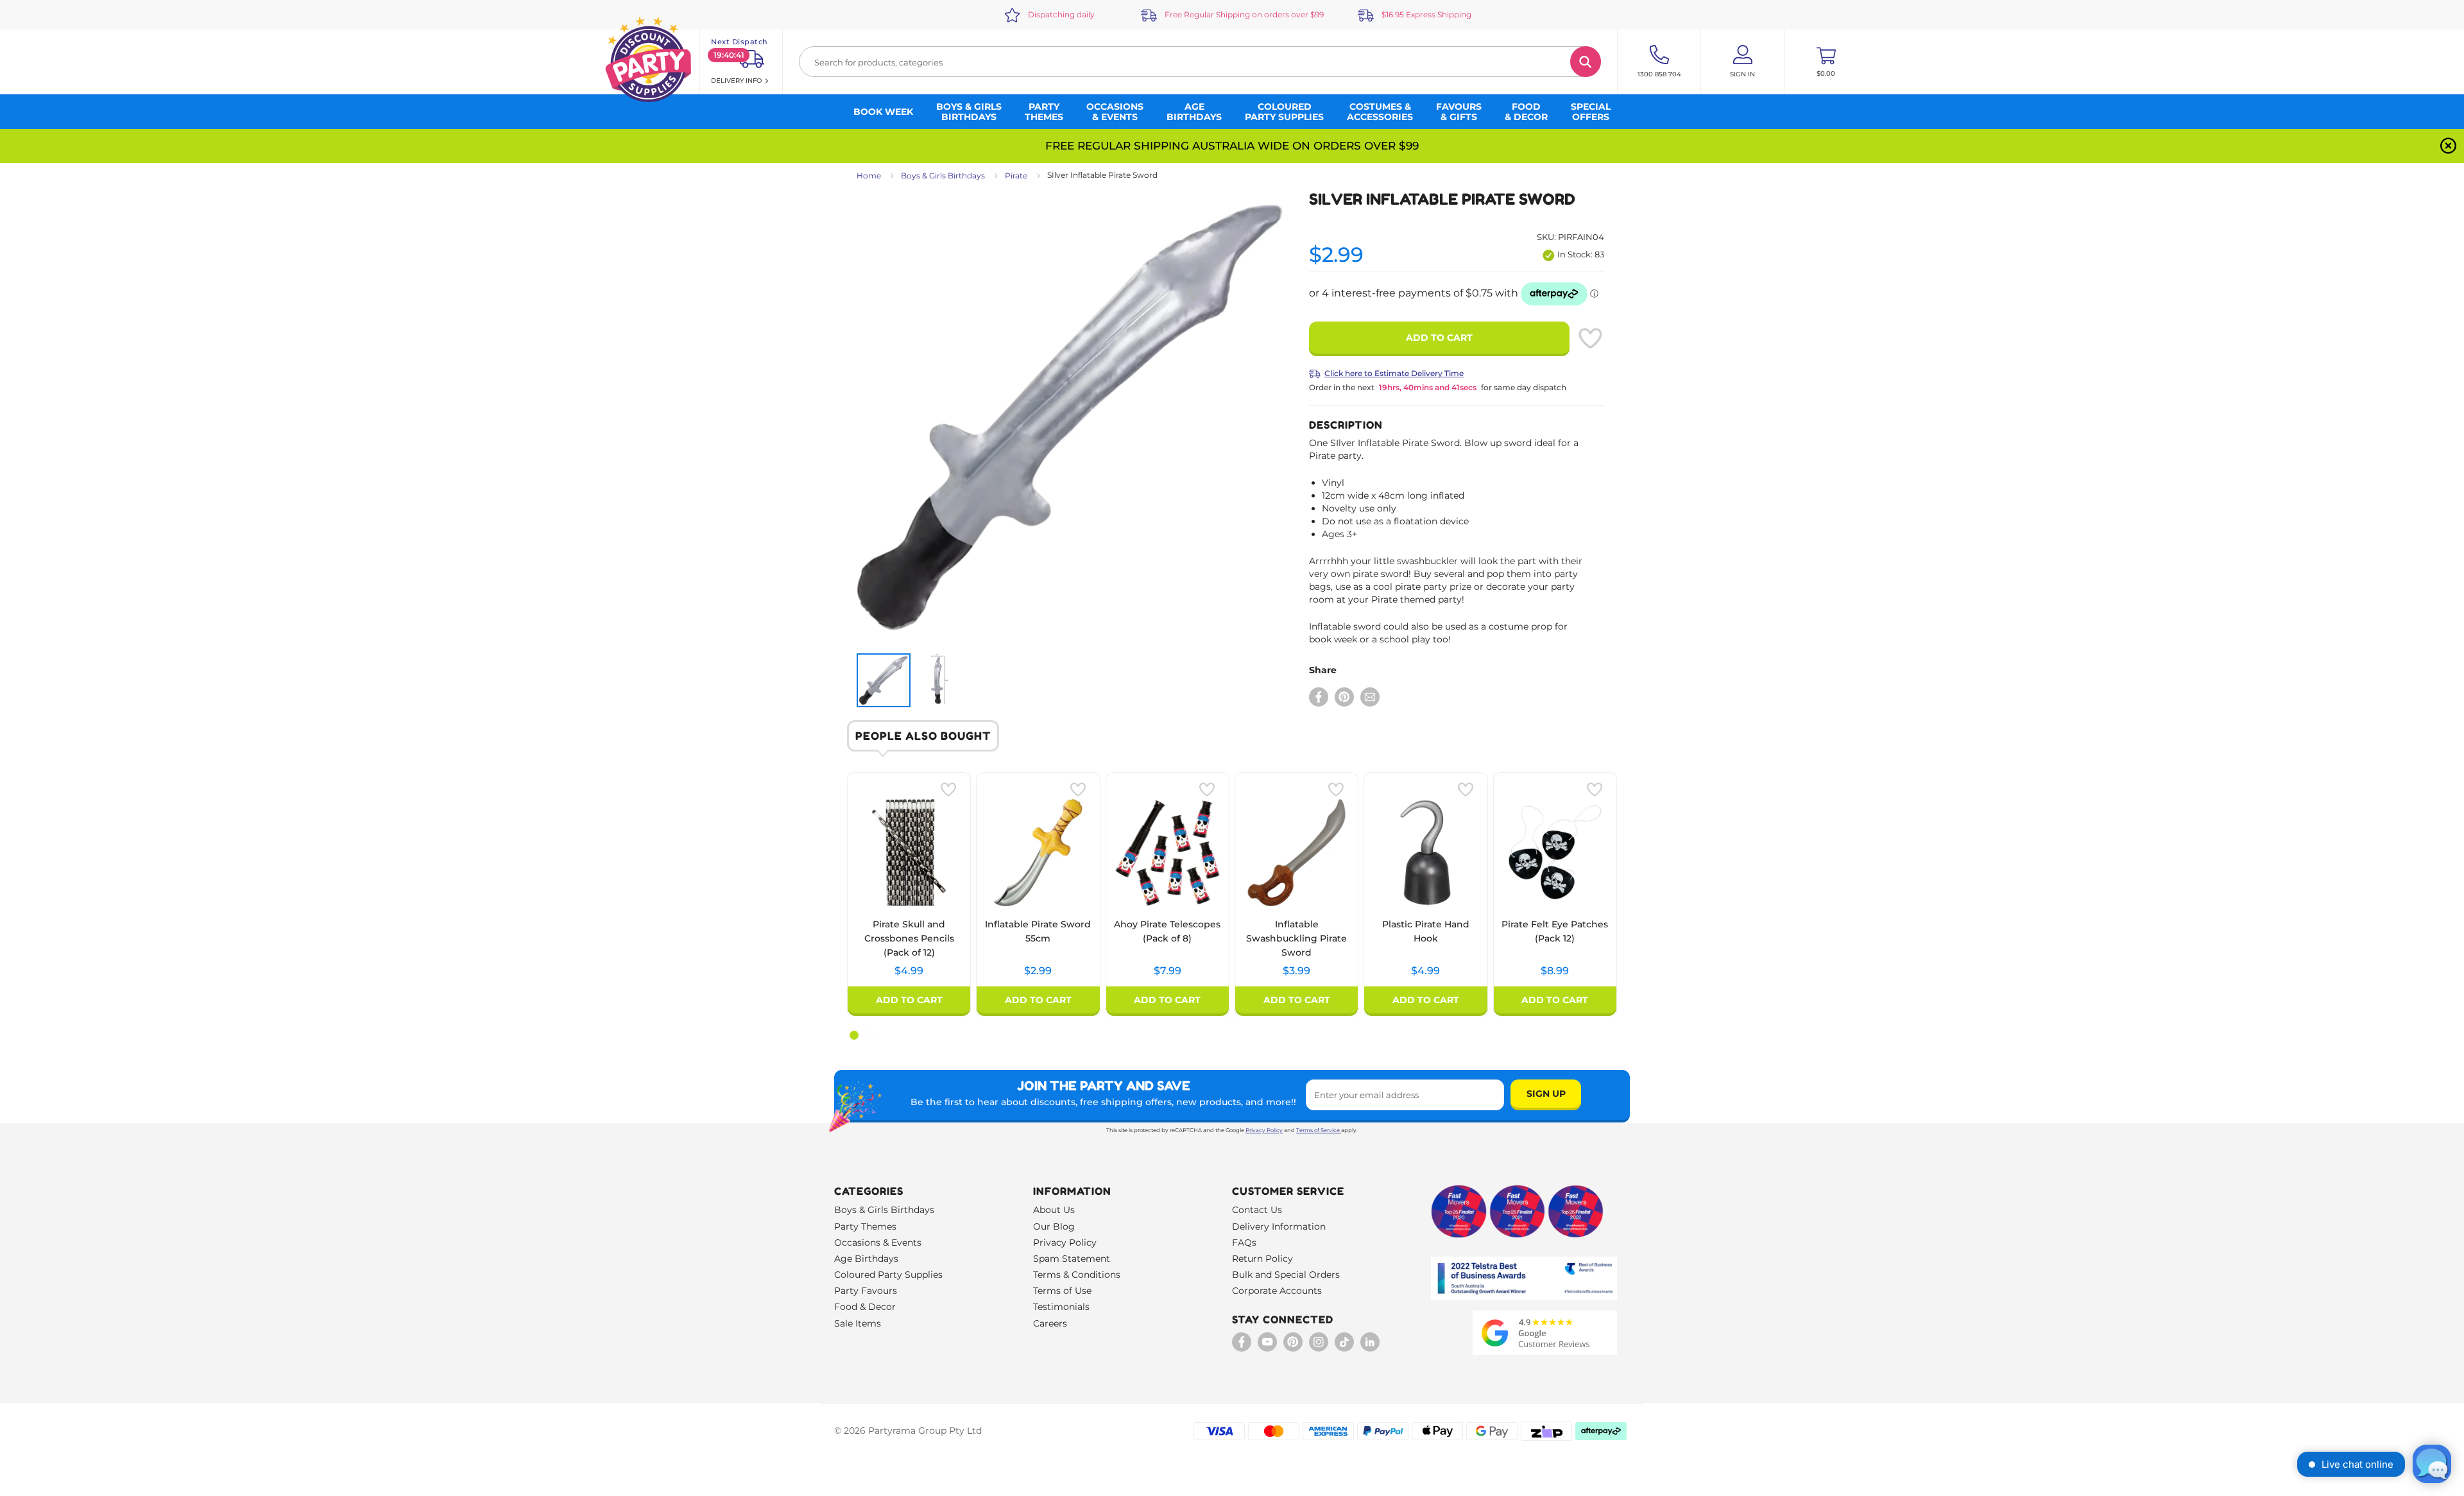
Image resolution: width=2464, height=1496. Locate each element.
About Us (1054, 1210)
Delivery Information (1279, 1226)
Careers (1050, 1323)
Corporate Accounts (1277, 1291)
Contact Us (1257, 1210)
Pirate (1016, 176)
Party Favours (866, 1291)
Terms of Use (1062, 1291)
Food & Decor (865, 1307)
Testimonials (1061, 1307)
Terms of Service (1318, 1130)
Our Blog (1054, 1226)
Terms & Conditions (1077, 1275)
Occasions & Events (878, 1242)
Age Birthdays (866, 1259)
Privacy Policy (1264, 1130)
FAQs (1244, 1242)
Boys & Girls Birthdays (943, 176)
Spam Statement (1072, 1259)
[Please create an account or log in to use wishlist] (1590, 338)
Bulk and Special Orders (1286, 1275)
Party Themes (865, 1226)
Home (869, 176)
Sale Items (858, 1323)
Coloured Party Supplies (888, 1275)
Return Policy (1262, 1259)
